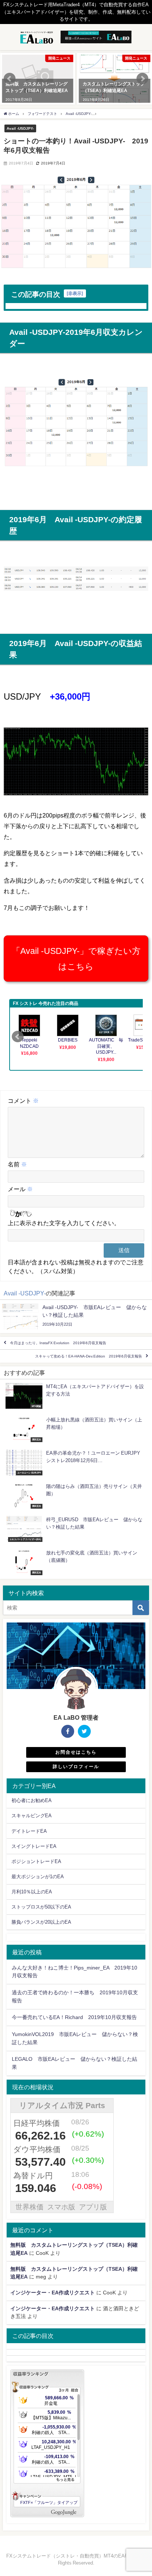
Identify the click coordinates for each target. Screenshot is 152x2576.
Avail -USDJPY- (20, 128)
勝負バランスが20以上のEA (41, 1922)
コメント (23, 1101)
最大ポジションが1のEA (38, 1877)
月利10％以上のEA (32, 1892)
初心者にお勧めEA (32, 1800)
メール (20, 1189)
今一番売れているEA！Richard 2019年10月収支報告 (74, 2017)
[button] (10, 79)
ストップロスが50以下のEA (41, 1907)
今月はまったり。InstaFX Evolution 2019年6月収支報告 (58, 1343)
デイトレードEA (29, 1831)
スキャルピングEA (32, 1816)
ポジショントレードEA (36, 1861)
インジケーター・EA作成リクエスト (53, 2293)
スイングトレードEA (34, 1846)
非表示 (75, 293)
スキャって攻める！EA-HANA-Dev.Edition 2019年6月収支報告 (89, 1356)
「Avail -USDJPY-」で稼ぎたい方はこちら (76, 958)
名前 (17, 1164)
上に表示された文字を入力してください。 (64, 1223)
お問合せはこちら (76, 1752)
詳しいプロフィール (76, 1767)
